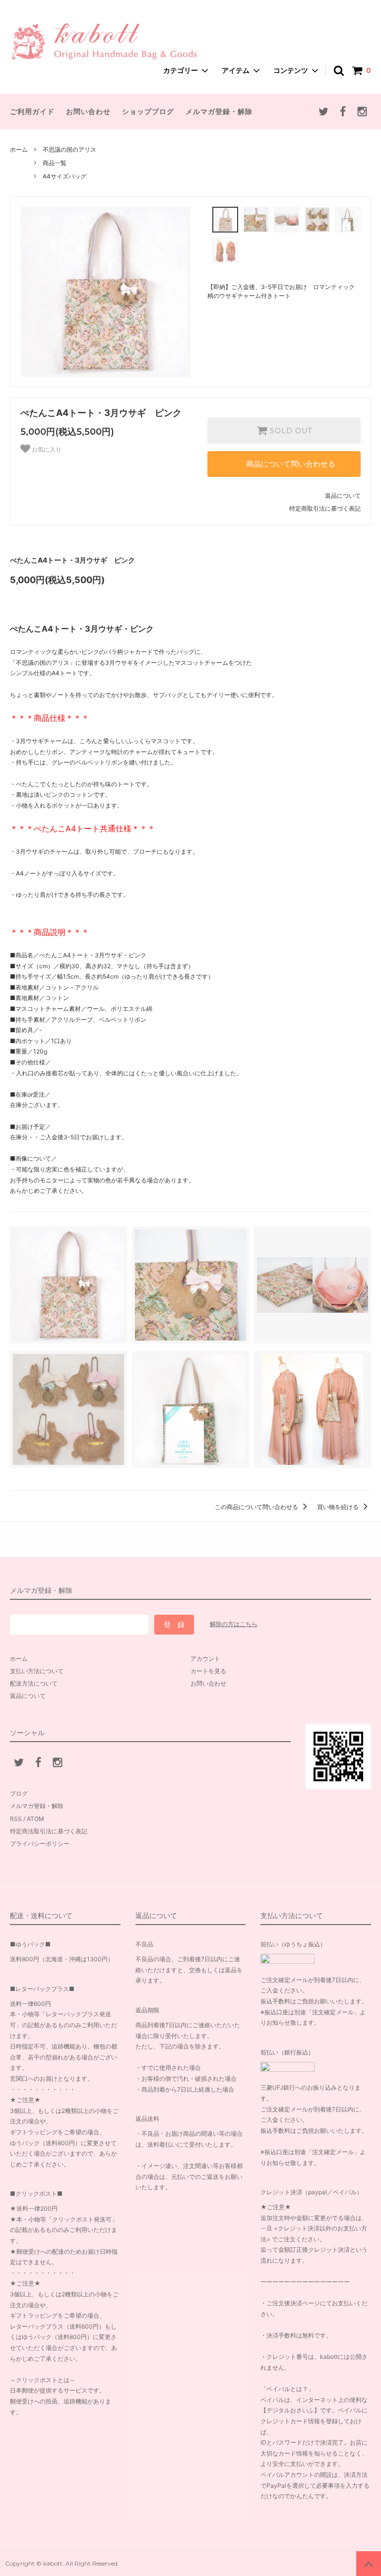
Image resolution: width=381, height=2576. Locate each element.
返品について (343, 496)
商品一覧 (55, 163)
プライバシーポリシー (40, 1844)
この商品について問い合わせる (257, 1507)
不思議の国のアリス (69, 149)
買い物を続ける (339, 1507)
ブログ (19, 1793)
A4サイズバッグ (64, 176)
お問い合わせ (88, 111)
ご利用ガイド (32, 111)
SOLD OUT (290, 431)
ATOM (35, 1819)
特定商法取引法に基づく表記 (49, 1831)
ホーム (19, 149)
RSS (16, 1819)
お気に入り (46, 450)
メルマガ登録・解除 (219, 111)
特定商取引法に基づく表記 (325, 508)
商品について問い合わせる (291, 464)
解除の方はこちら (234, 1624)
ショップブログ (148, 111)
